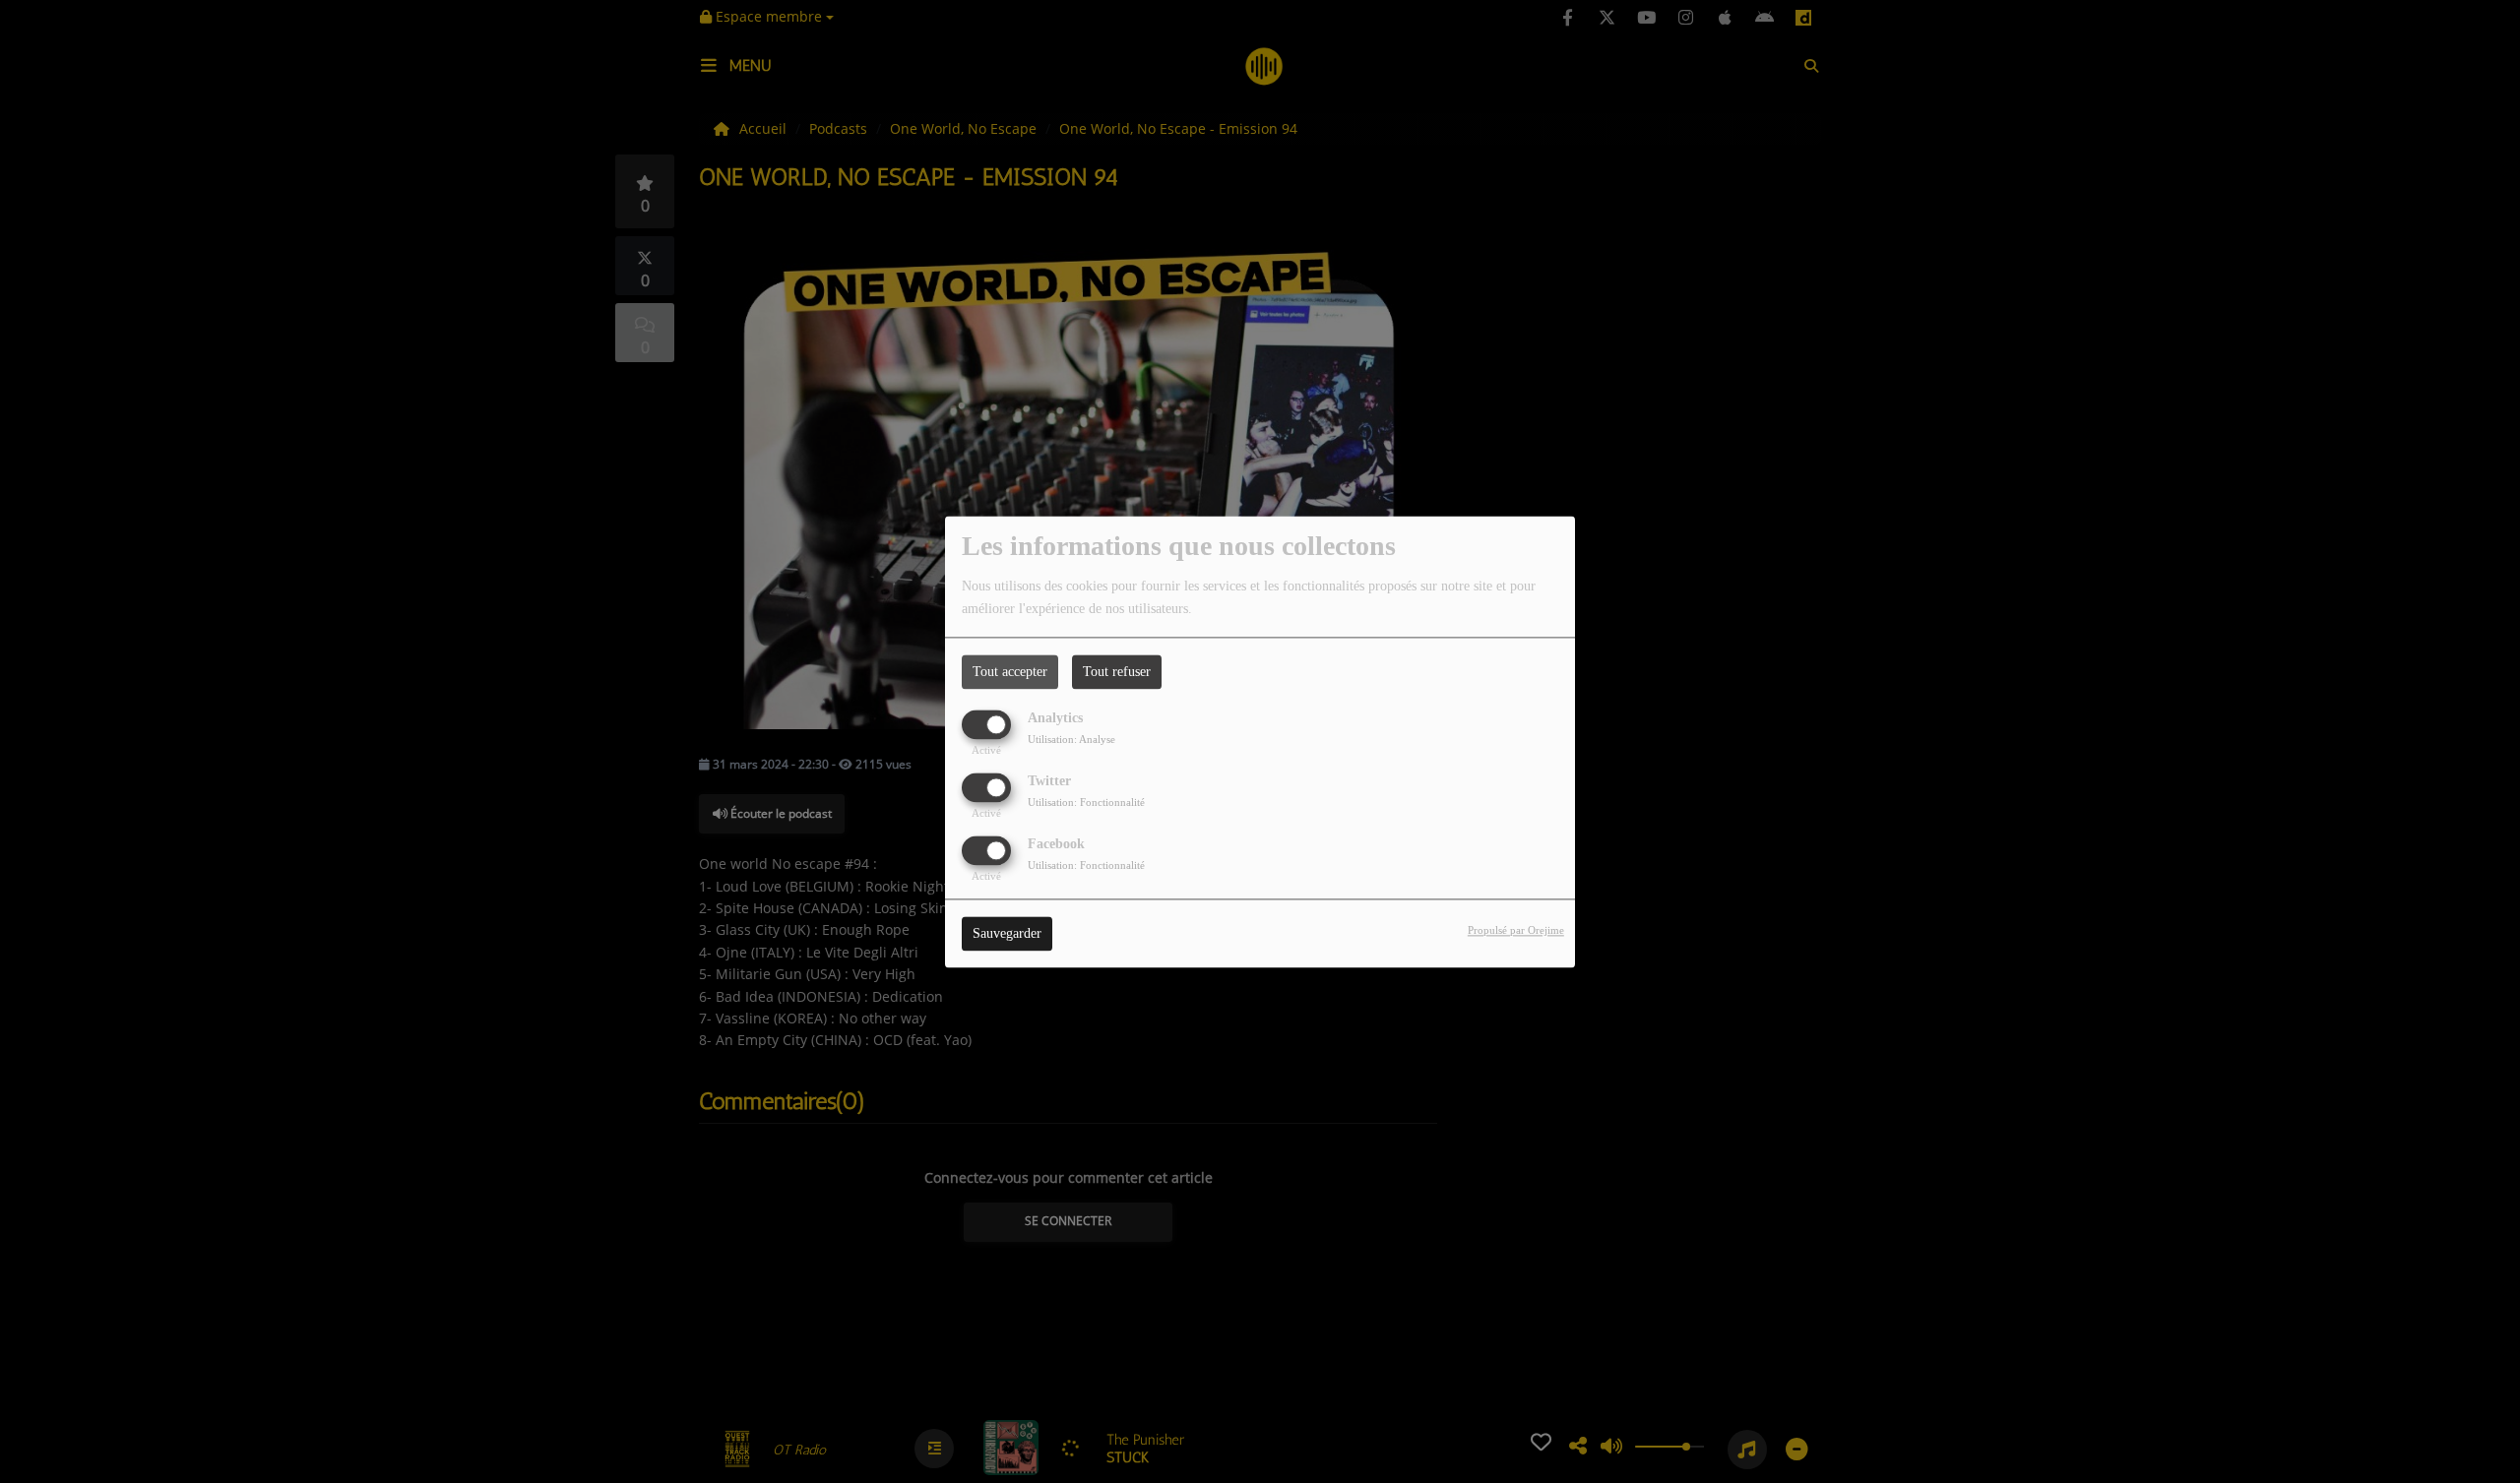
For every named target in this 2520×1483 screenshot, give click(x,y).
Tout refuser (1117, 672)
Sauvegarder (1007, 933)
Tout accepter (1010, 672)
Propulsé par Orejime (1516, 930)
